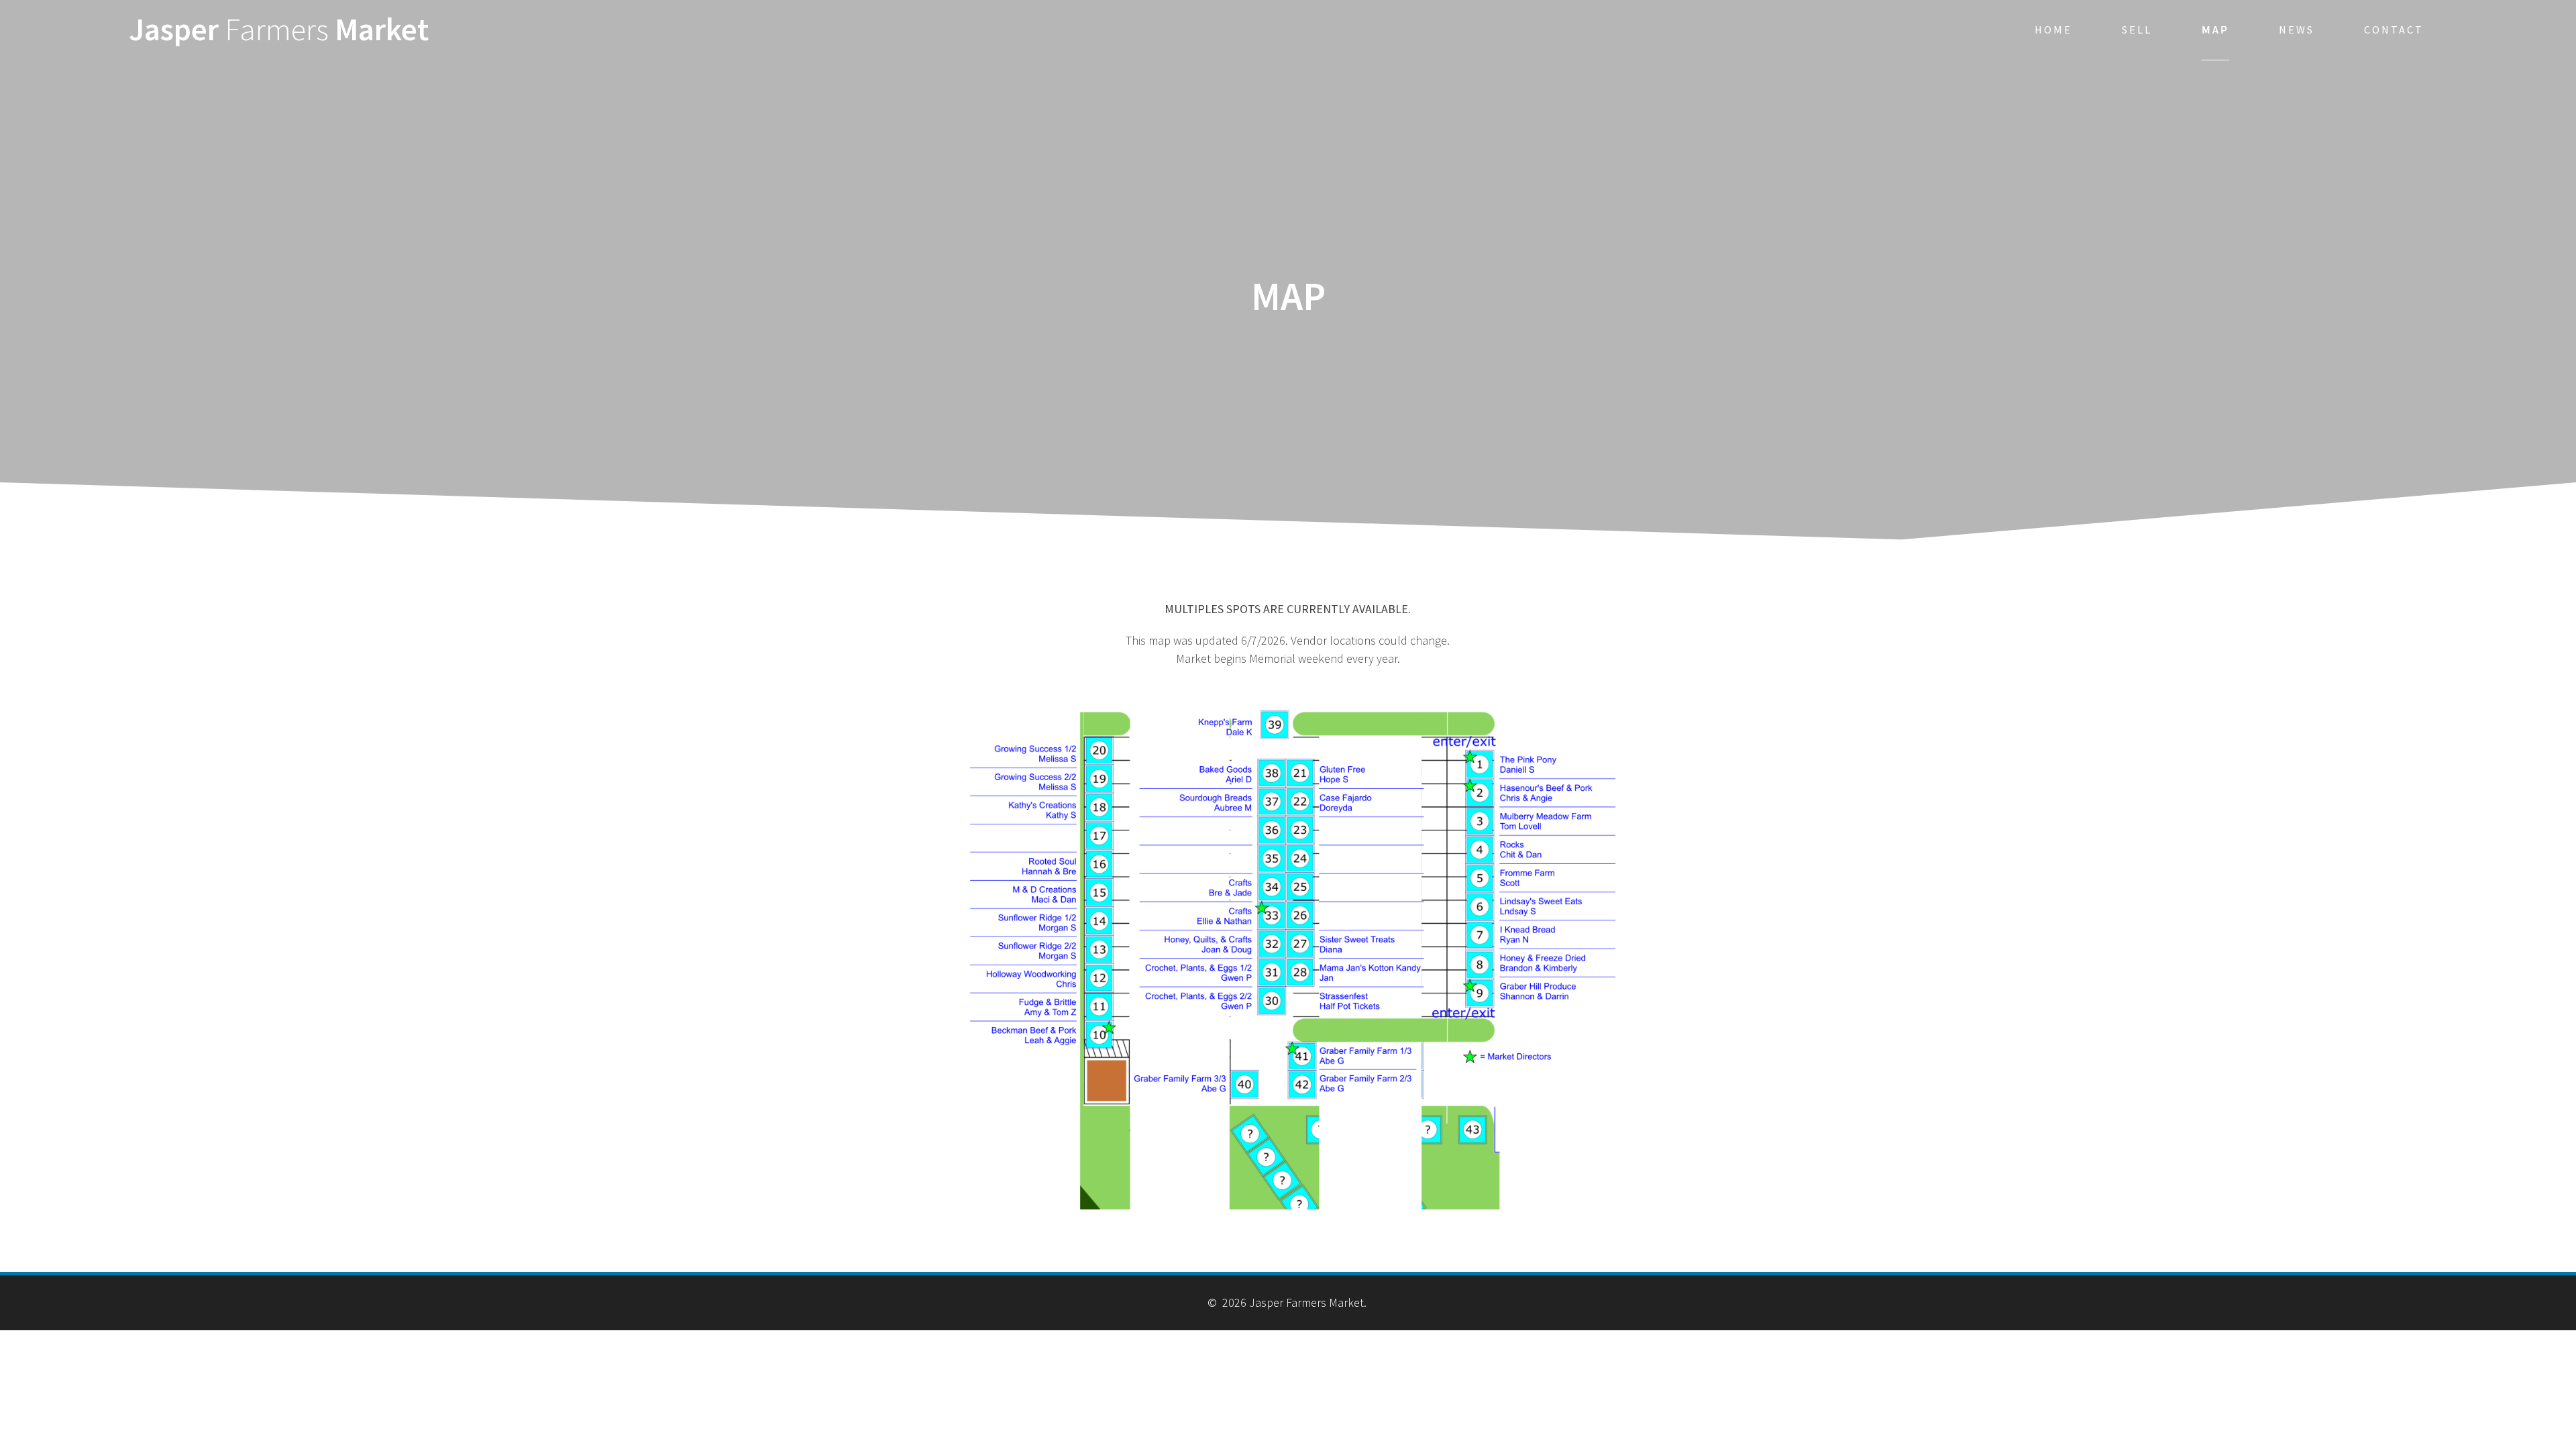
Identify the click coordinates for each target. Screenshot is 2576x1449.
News (2297, 30)
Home (2053, 30)
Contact (2394, 30)
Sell (2137, 30)
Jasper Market (279, 30)
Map (2215, 30)
